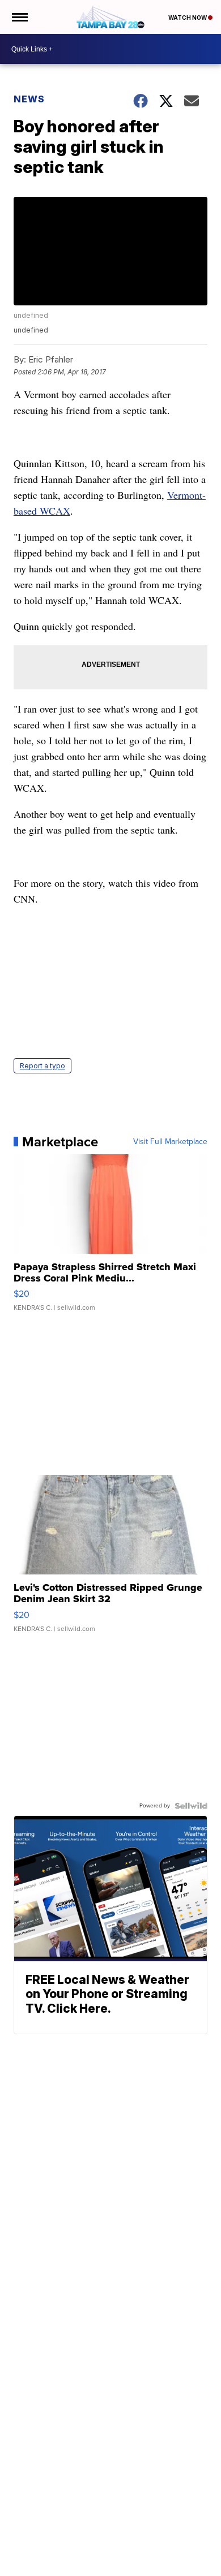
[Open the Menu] (19, 17)
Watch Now (188, 18)
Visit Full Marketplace (170, 1142)
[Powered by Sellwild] (191, 1806)
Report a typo (42, 1066)
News (29, 99)
